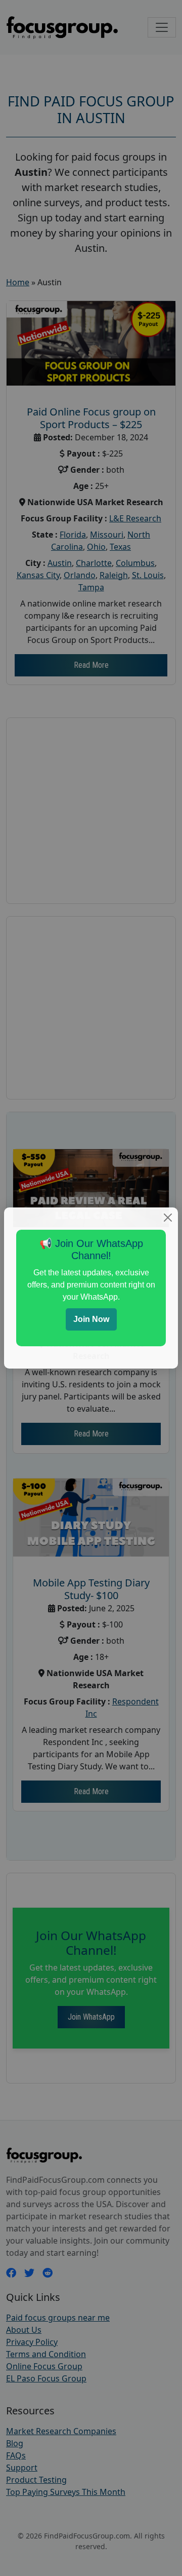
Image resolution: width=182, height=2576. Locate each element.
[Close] (168, 1218)
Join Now (91, 1319)
